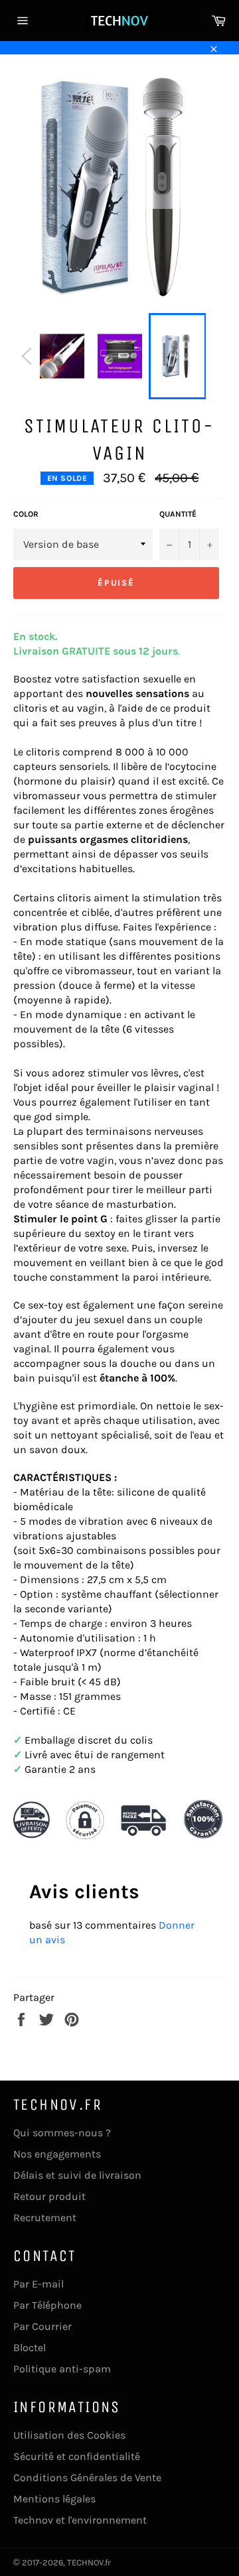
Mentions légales (54, 2499)
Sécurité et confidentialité (77, 2456)
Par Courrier (42, 2326)
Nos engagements (57, 2154)
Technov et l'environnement (80, 2520)
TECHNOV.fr (89, 2562)
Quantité (178, 514)
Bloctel (30, 2348)
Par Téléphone (47, 2305)
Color (26, 514)
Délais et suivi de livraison (77, 2175)
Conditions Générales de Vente (87, 2478)
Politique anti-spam (62, 2369)
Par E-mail (39, 2284)
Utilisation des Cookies (69, 2435)
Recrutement (45, 2218)
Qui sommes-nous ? (62, 2133)
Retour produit (49, 2196)
